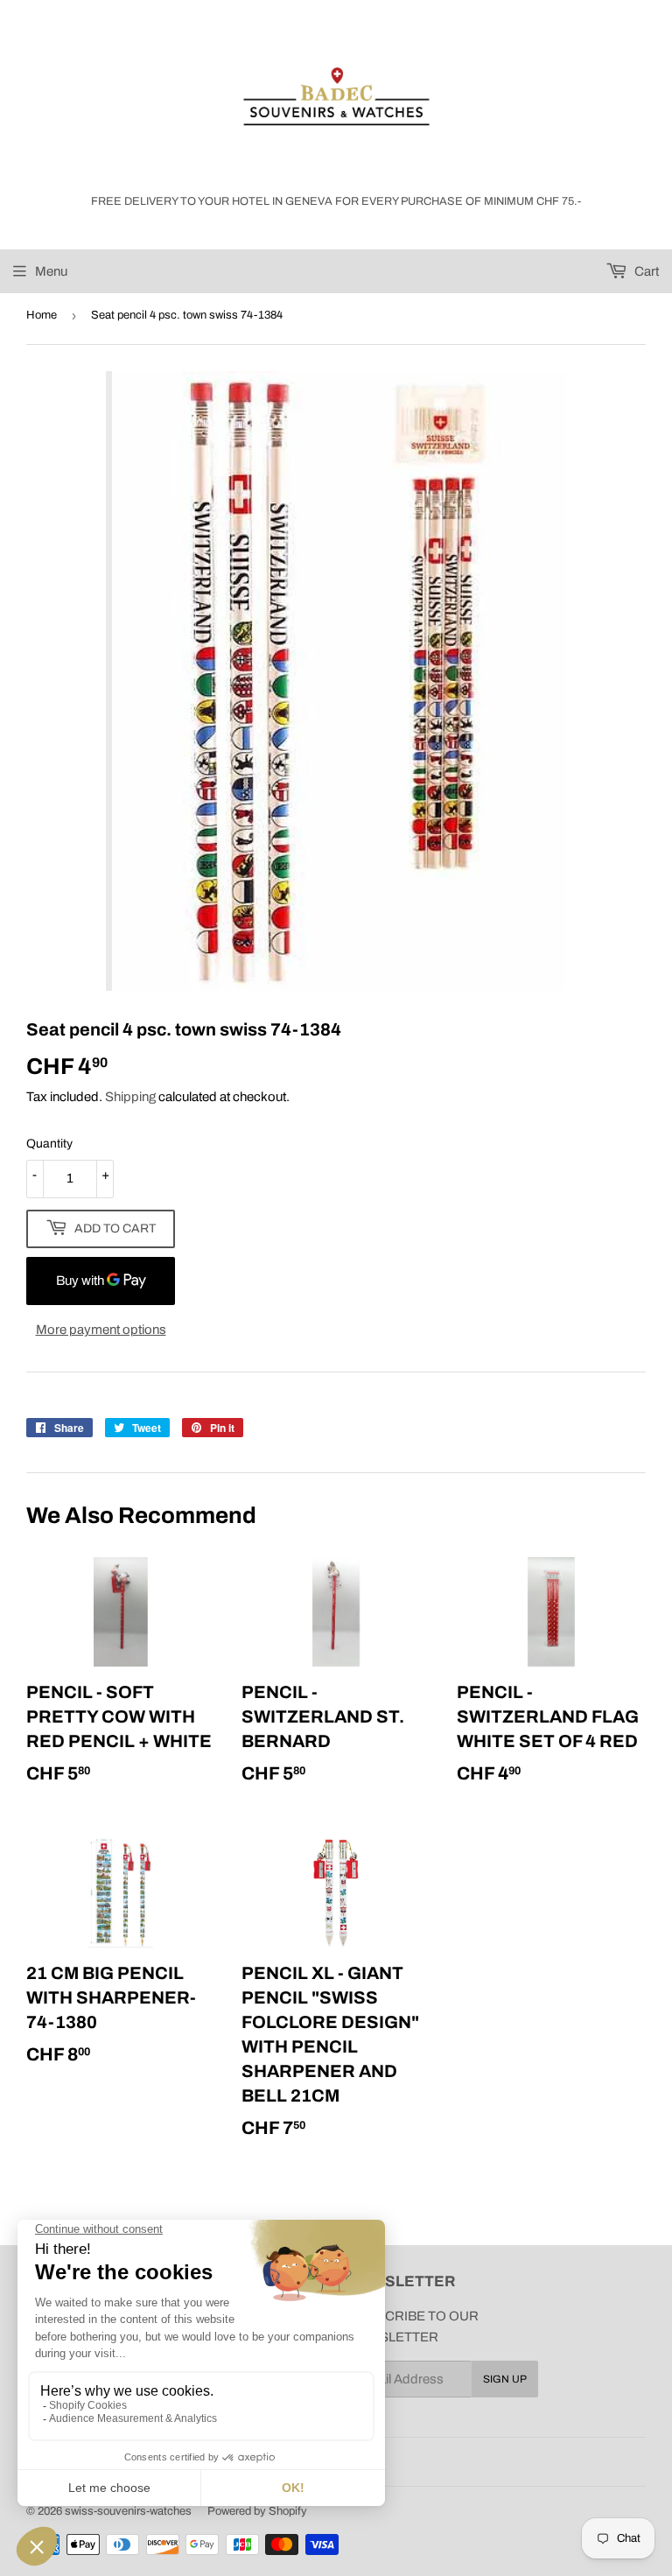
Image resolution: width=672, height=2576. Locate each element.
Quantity (49, 1144)
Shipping (130, 1097)
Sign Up (505, 2379)
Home (42, 315)
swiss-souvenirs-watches (128, 2511)
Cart (645, 271)
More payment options (101, 1330)
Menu (51, 271)
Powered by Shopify (257, 2511)
